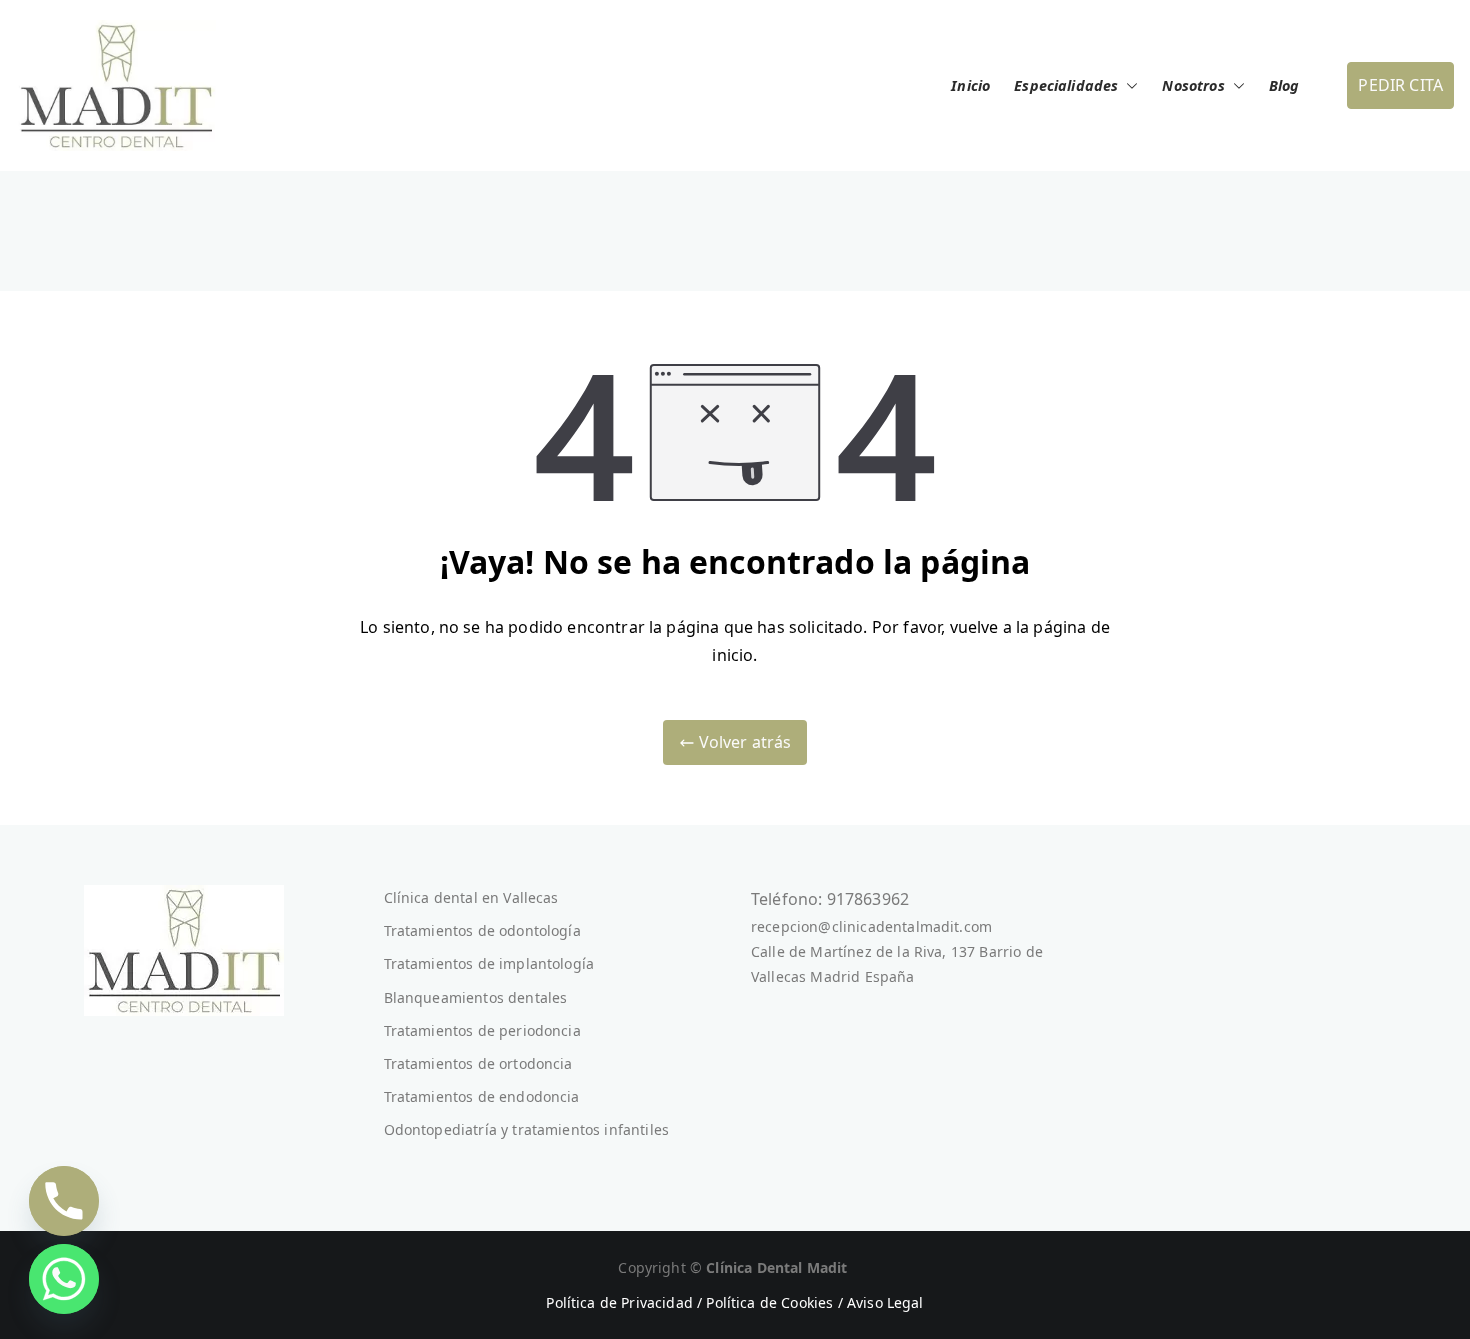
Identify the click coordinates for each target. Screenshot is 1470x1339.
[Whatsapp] (64, 1279)
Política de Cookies (769, 1302)
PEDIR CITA (1400, 85)
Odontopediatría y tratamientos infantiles (527, 1129)
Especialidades (1066, 85)
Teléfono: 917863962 (830, 899)
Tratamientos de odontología (482, 930)
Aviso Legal (885, 1302)
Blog (1284, 85)
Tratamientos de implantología (489, 963)
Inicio (970, 85)
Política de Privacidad (619, 1302)
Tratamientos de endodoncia (482, 1096)
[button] (1128, 86)
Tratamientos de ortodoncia (478, 1063)
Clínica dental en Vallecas (471, 897)
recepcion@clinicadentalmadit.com (871, 926)
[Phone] (64, 1201)
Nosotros (1193, 85)
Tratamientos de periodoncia (482, 1030)
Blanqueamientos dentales (476, 997)
